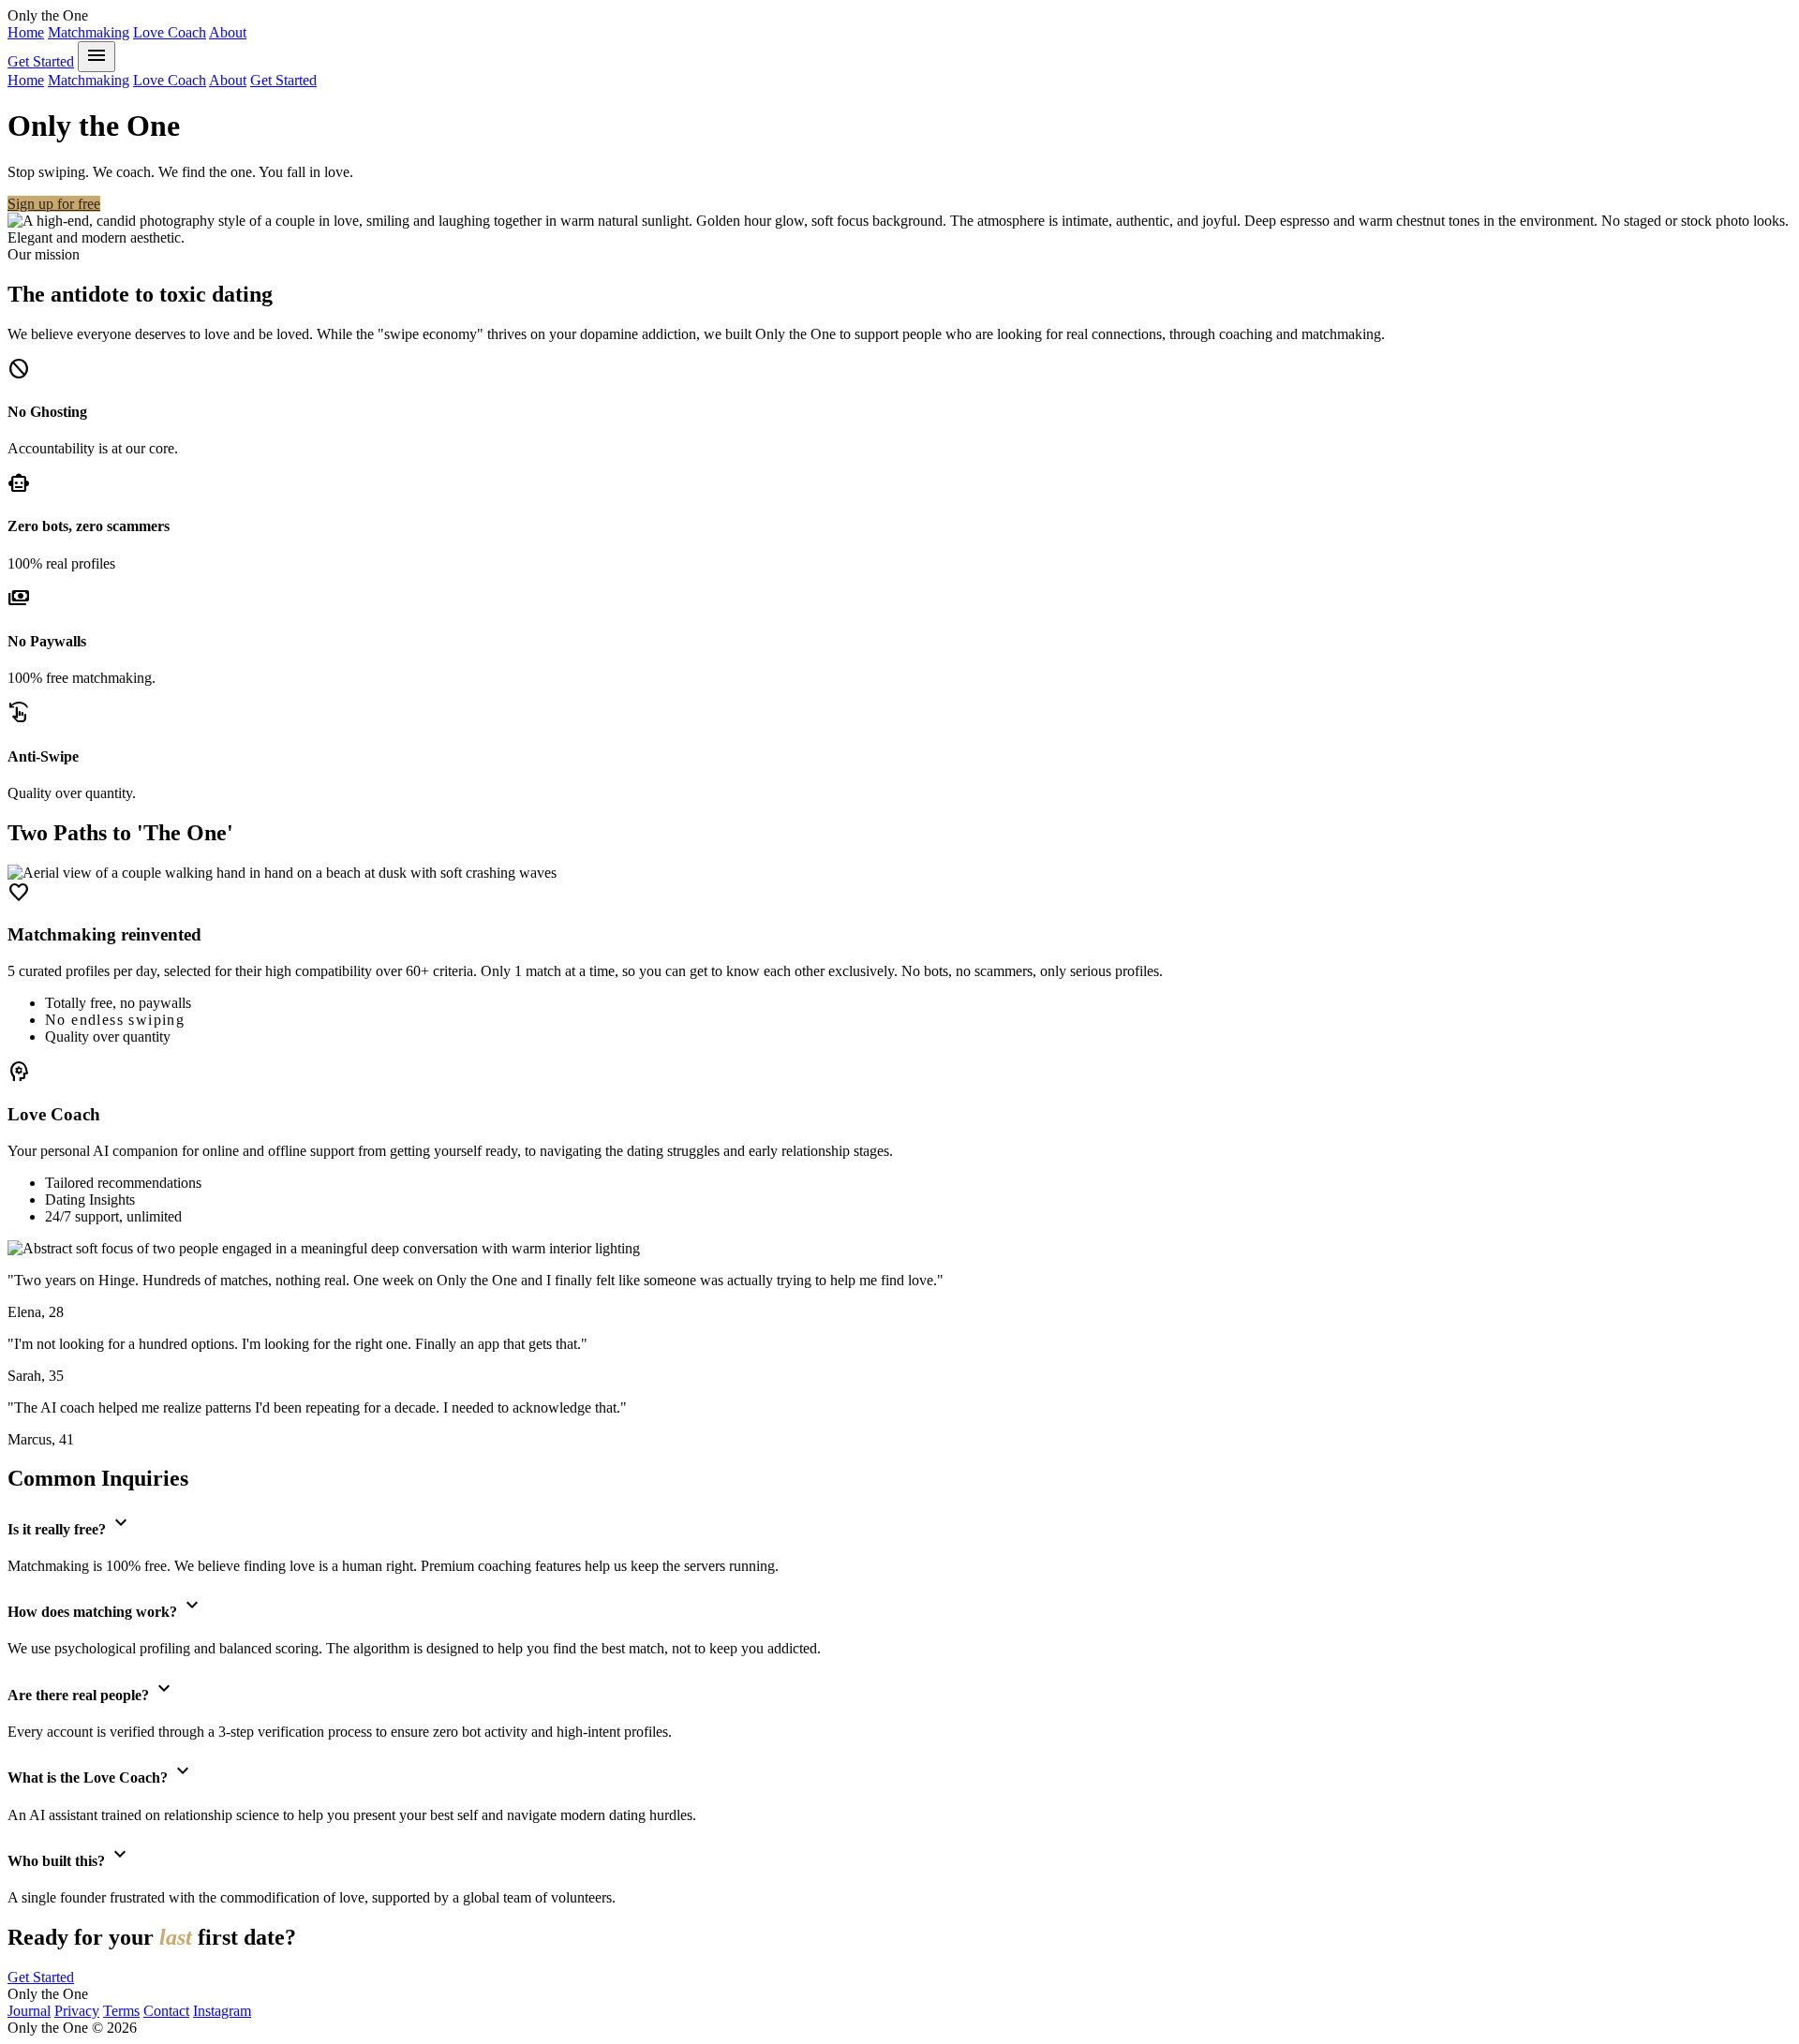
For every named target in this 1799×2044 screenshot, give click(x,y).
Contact (166, 2011)
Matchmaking (89, 32)
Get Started (41, 61)
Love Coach (170, 32)
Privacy (77, 2011)
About (228, 32)
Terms (121, 2011)
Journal (29, 2011)
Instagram (222, 2011)
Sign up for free (54, 204)
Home (26, 32)
